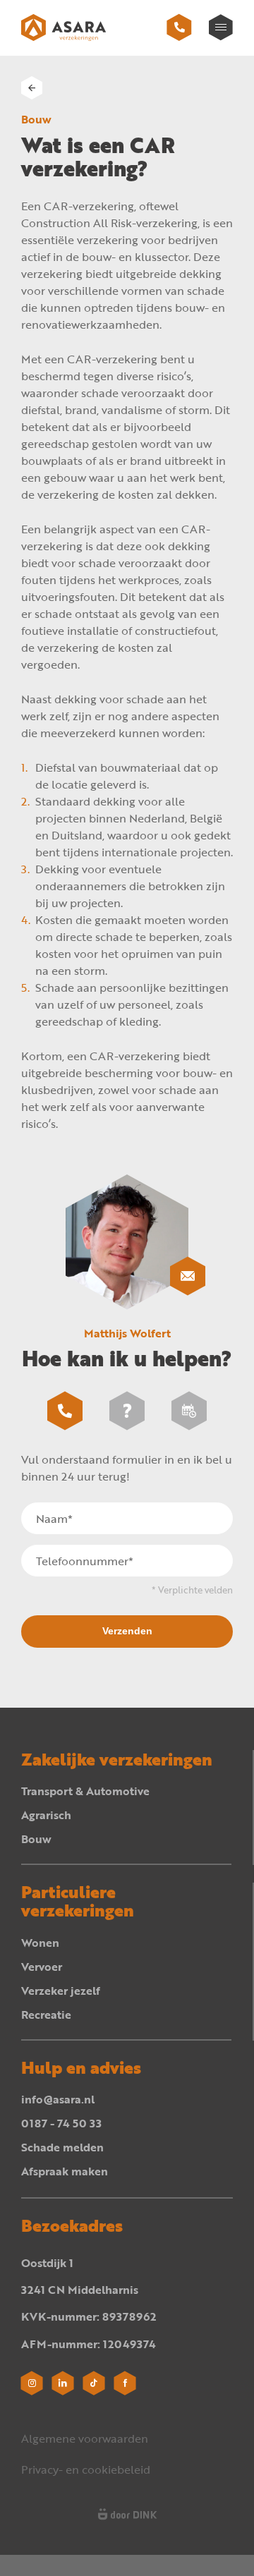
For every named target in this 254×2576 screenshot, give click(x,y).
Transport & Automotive (85, 1791)
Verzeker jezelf (61, 1991)
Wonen (40, 1943)
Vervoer (42, 1967)
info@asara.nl (58, 2099)
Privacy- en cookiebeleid (86, 2469)
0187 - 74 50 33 (61, 2123)
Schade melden (62, 2147)
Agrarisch (46, 1815)
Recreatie (46, 2015)
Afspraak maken (65, 2171)
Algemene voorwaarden (85, 2438)
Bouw (36, 1839)
